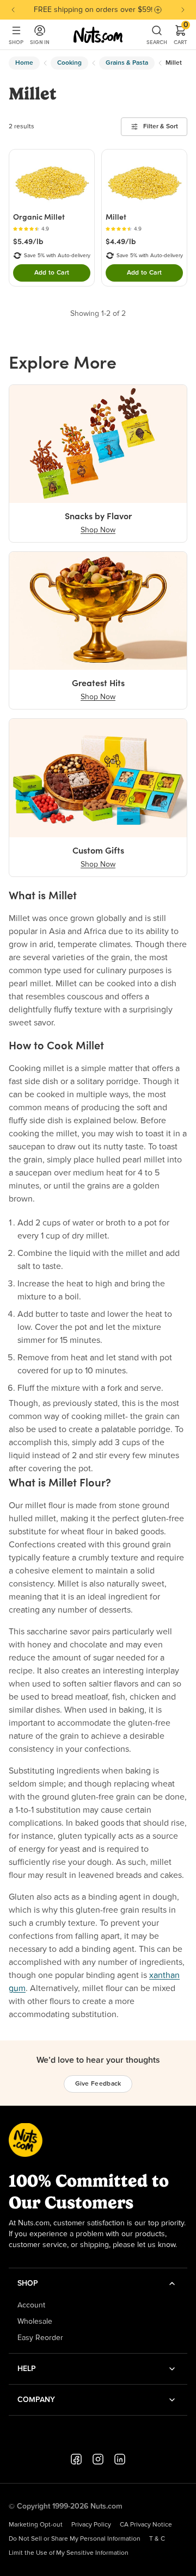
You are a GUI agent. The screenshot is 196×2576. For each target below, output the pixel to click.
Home (24, 63)
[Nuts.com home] (98, 35)
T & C (157, 2539)
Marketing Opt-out (36, 2525)
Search (157, 42)
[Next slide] (183, 10)
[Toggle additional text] (158, 10)
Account (31, 2305)
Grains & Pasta (127, 63)
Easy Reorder (40, 2338)
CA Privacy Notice (146, 2525)
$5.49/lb (28, 241)
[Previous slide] (13, 10)
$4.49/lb (121, 241)
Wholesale (35, 2322)
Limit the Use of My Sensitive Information (69, 2553)
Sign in (40, 42)
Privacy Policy (91, 2525)
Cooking (69, 63)
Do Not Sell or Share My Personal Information (75, 2539)
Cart (180, 35)
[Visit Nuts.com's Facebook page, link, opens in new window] (76, 2459)
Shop (16, 42)
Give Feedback (98, 2084)
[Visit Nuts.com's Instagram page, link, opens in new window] (98, 2459)
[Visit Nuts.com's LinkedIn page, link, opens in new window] (120, 2459)
